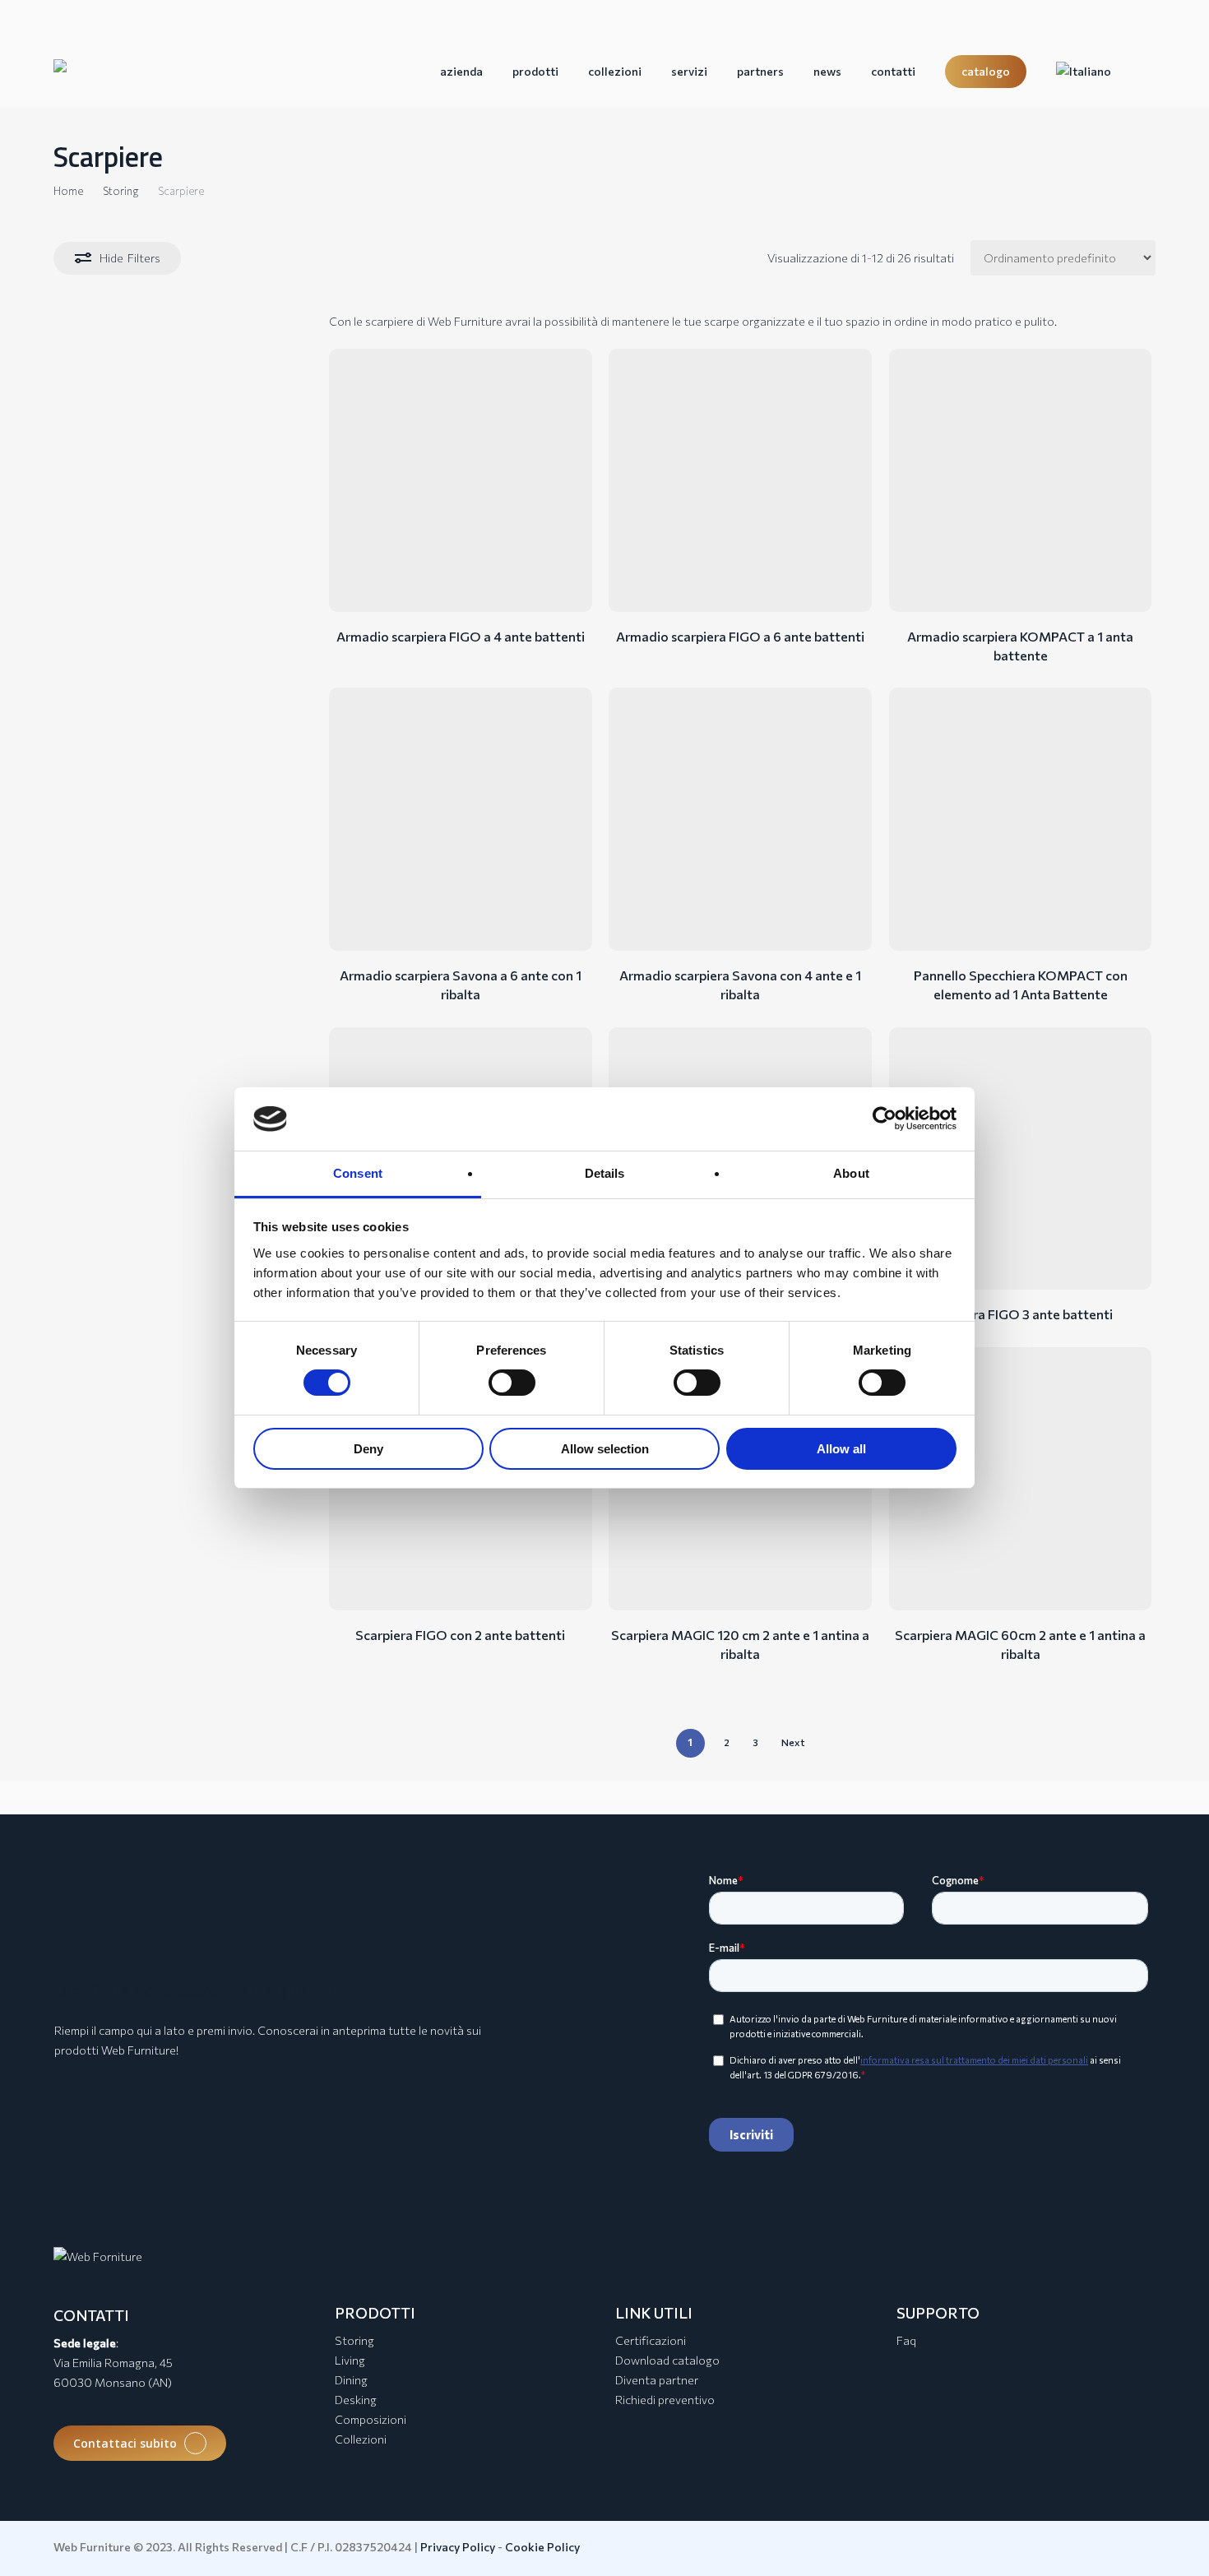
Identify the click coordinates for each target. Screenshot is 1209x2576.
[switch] (512, 1383)
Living (350, 2360)
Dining (351, 2380)
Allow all (841, 1449)
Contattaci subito (125, 2443)
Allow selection (605, 1449)
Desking (356, 2400)
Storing (120, 191)
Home (68, 191)
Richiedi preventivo (665, 2400)
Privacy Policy (458, 2547)
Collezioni (361, 2439)
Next (793, 1742)
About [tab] (851, 1173)
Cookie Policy (542, 2547)
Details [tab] (605, 1173)
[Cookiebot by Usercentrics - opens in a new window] (885, 1119)
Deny (368, 1449)
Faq (906, 2340)
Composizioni (371, 2419)
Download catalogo (667, 2360)
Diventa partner (657, 2380)
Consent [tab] (358, 1173)
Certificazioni (651, 2340)
